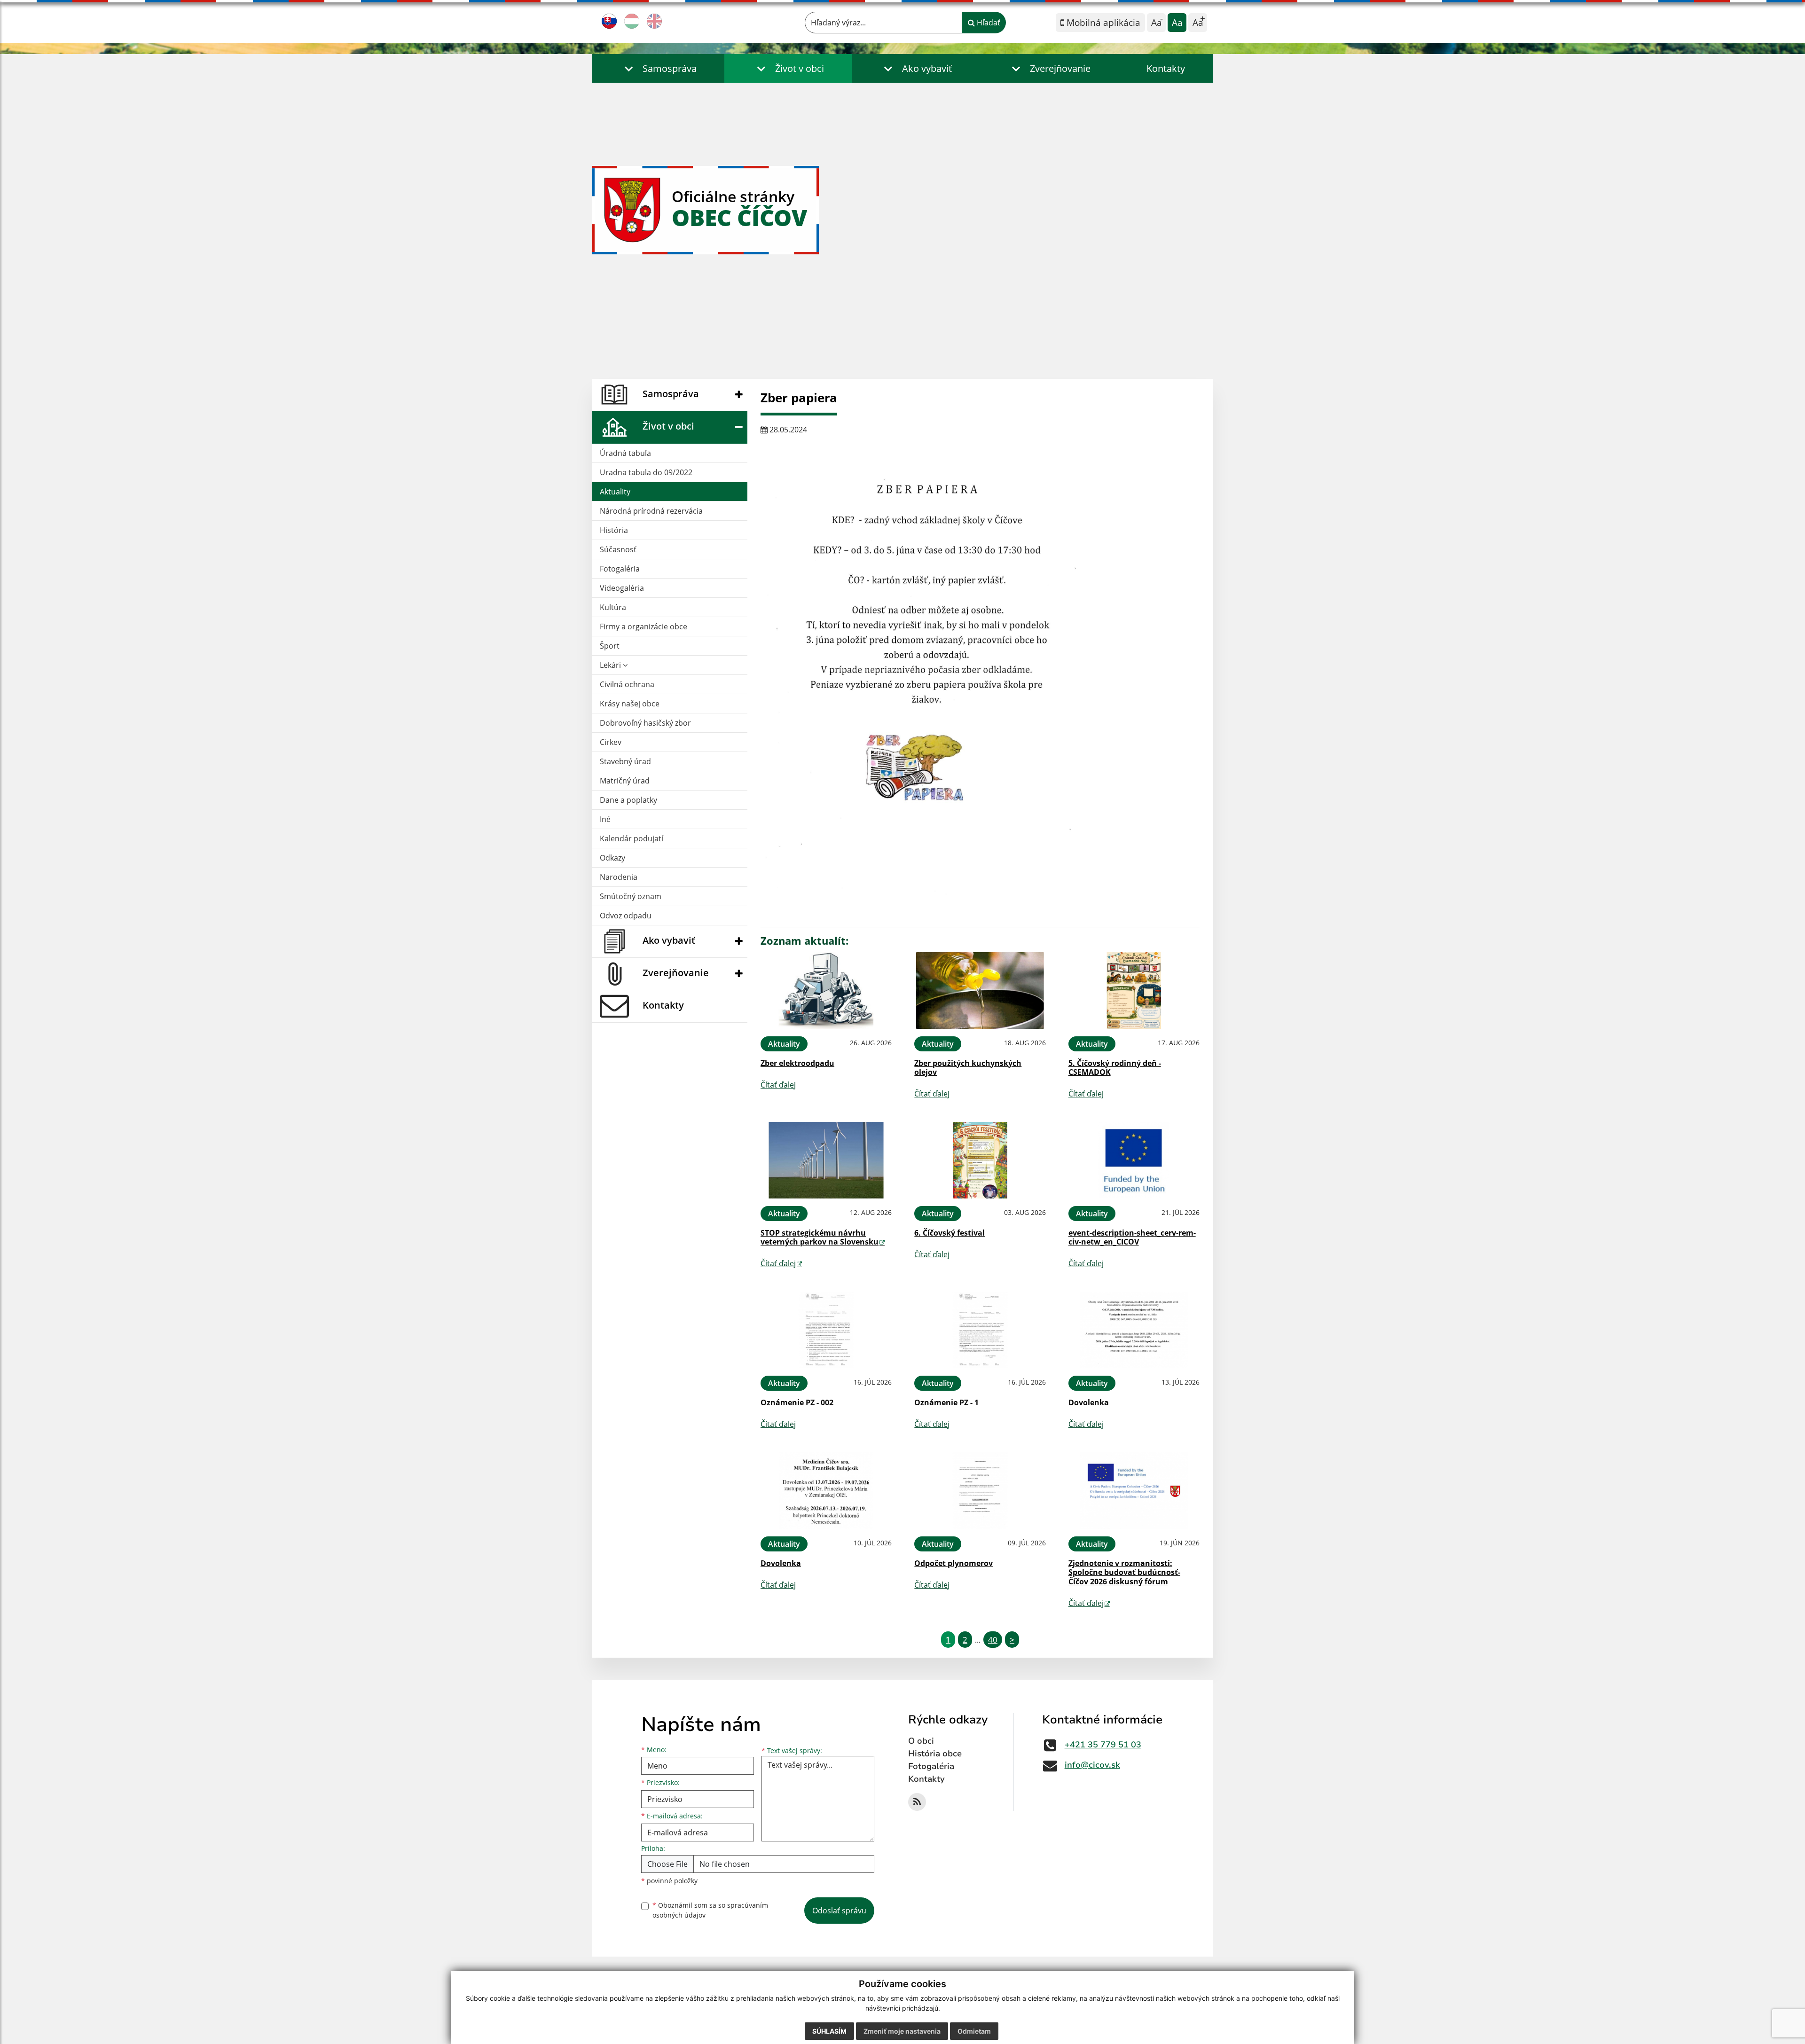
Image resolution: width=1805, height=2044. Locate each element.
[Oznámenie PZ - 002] (826, 1330)
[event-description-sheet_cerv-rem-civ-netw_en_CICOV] (1134, 1160)
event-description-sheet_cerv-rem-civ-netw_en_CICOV (1132, 1237)
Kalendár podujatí (632, 838)
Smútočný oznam (631, 896)
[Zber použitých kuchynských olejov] (980, 991)
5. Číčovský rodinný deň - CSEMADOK (1115, 1068)
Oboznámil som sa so (710, 1910)
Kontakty (1166, 68)
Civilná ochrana (627, 684)
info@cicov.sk (1092, 1765)
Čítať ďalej (778, 1085)
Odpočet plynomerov (954, 1563)
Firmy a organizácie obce (644, 627)
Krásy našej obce (630, 704)
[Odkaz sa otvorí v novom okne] (917, 1802)
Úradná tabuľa (625, 453)
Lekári (611, 665)
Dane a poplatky (628, 800)
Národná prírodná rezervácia (651, 511)
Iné (605, 819)
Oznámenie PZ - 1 (946, 1402)
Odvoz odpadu (626, 916)
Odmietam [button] (974, 2031)
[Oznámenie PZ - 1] (980, 1330)
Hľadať (988, 23)
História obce (935, 1754)
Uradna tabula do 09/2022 (646, 472)
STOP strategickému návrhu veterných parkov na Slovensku (820, 1237)
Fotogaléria (620, 569)
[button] (658, 68)
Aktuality (615, 492)
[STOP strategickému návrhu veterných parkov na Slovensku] (826, 1160)
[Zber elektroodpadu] (826, 991)
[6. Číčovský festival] (980, 1160)
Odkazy (612, 858)
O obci (921, 1741)
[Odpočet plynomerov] (980, 1491)
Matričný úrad (625, 781)
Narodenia (619, 877)
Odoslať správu (839, 1911)
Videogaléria (622, 588)
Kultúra (613, 607)
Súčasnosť (618, 549)
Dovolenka (1089, 1402)
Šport (610, 646)
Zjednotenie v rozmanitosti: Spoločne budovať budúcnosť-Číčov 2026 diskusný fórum (1124, 1572)
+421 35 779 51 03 (1103, 1745)
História (614, 530)
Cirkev (611, 742)
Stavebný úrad (625, 761)
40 (993, 1640)
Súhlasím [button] (829, 2031)
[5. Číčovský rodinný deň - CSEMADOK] (1134, 991)
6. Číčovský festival (950, 1233)
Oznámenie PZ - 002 (797, 1402)
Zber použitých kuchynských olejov (968, 1068)
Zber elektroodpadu (797, 1063)
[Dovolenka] (1134, 1330)
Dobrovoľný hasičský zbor (645, 723)
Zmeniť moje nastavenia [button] (902, 2031)
